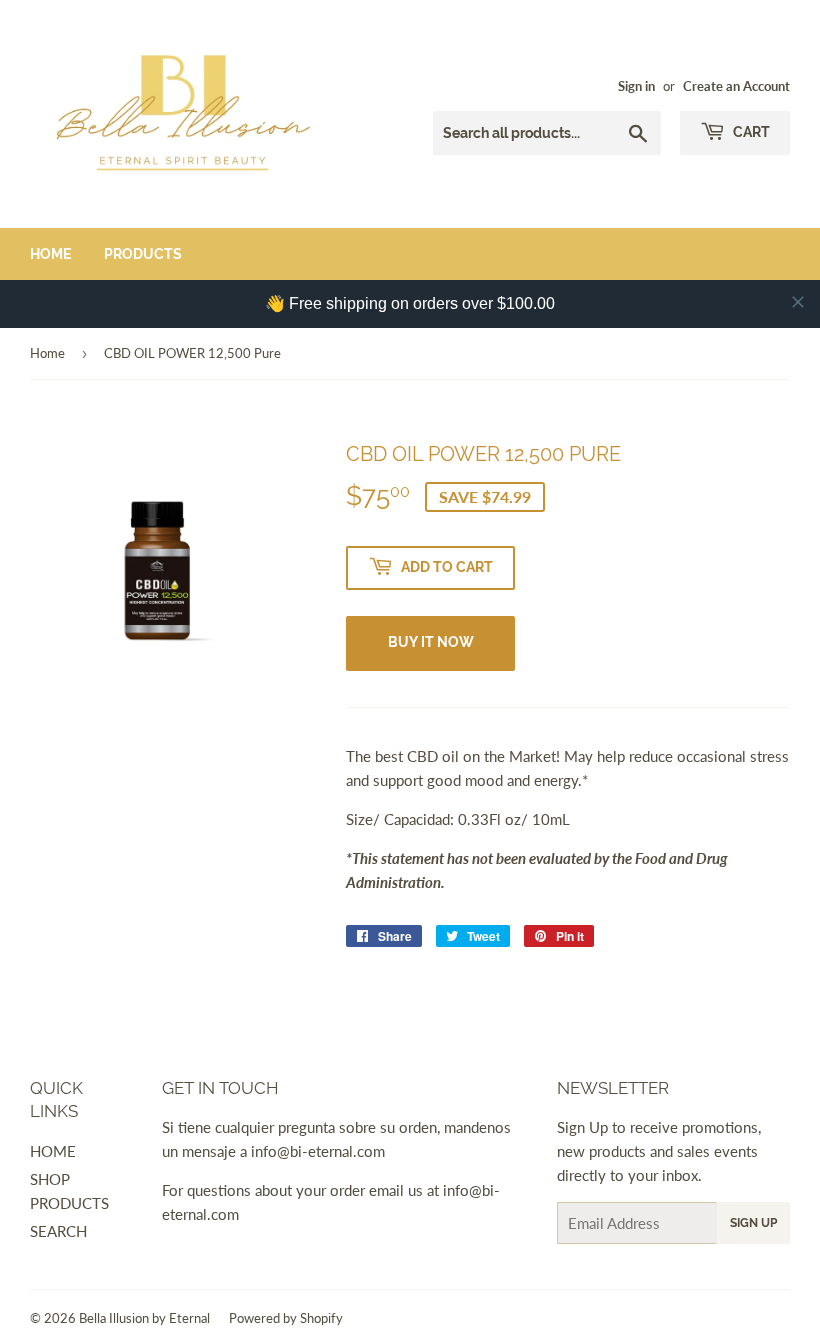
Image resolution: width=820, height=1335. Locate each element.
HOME (53, 1151)
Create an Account (736, 86)
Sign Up (753, 1223)
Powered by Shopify (286, 1318)
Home (50, 254)
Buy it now (431, 642)
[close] (798, 302)
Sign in (636, 86)
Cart (750, 132)
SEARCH (58, 1231)
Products (143, 254)
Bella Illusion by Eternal (144, 1318)
